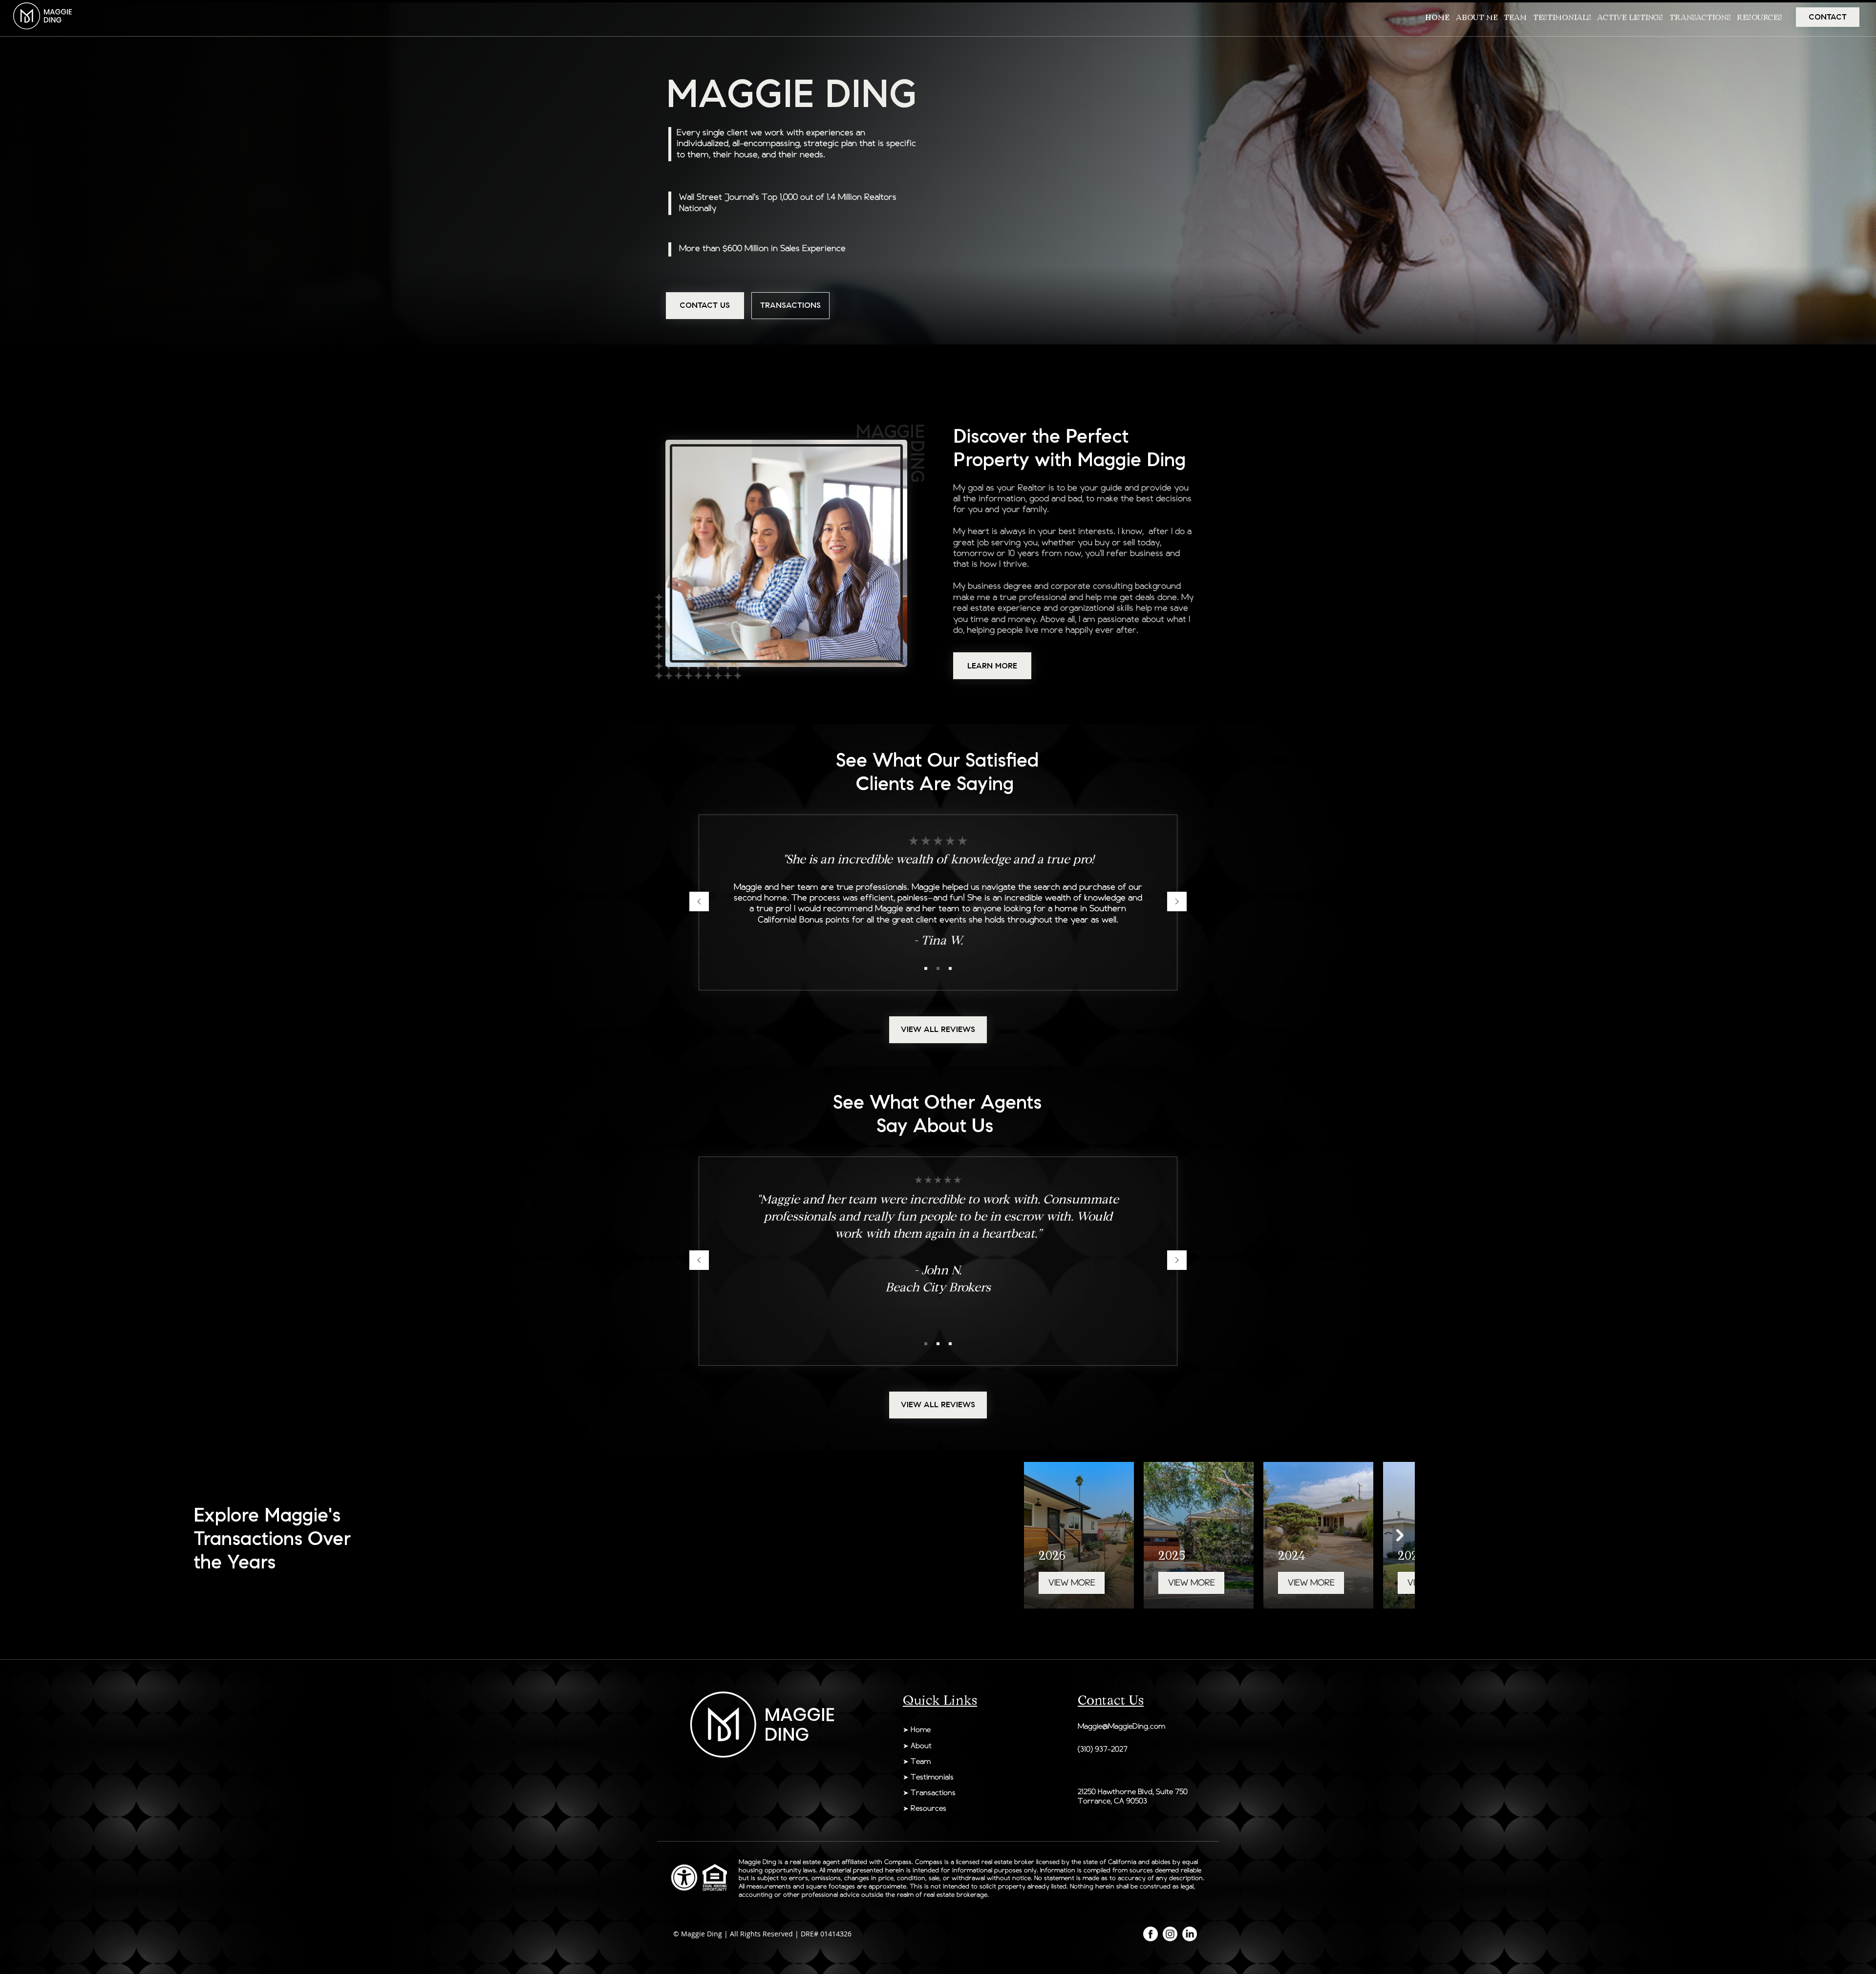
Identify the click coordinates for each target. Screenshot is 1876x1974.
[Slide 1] (926, 968)
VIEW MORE (1092, 1583)
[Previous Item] (1039, 1535)
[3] (950, 968)
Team (922, 1762)
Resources (928, 1809)
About (921, 1746)
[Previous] (699, 902)
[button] (1699, 17)
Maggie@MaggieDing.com (1121, 1727)
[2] (938, 968)
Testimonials (932, 1778)
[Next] (1177, 902)
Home (921, 1730)
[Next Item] (1400, 1535)
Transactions (933, 1793)
